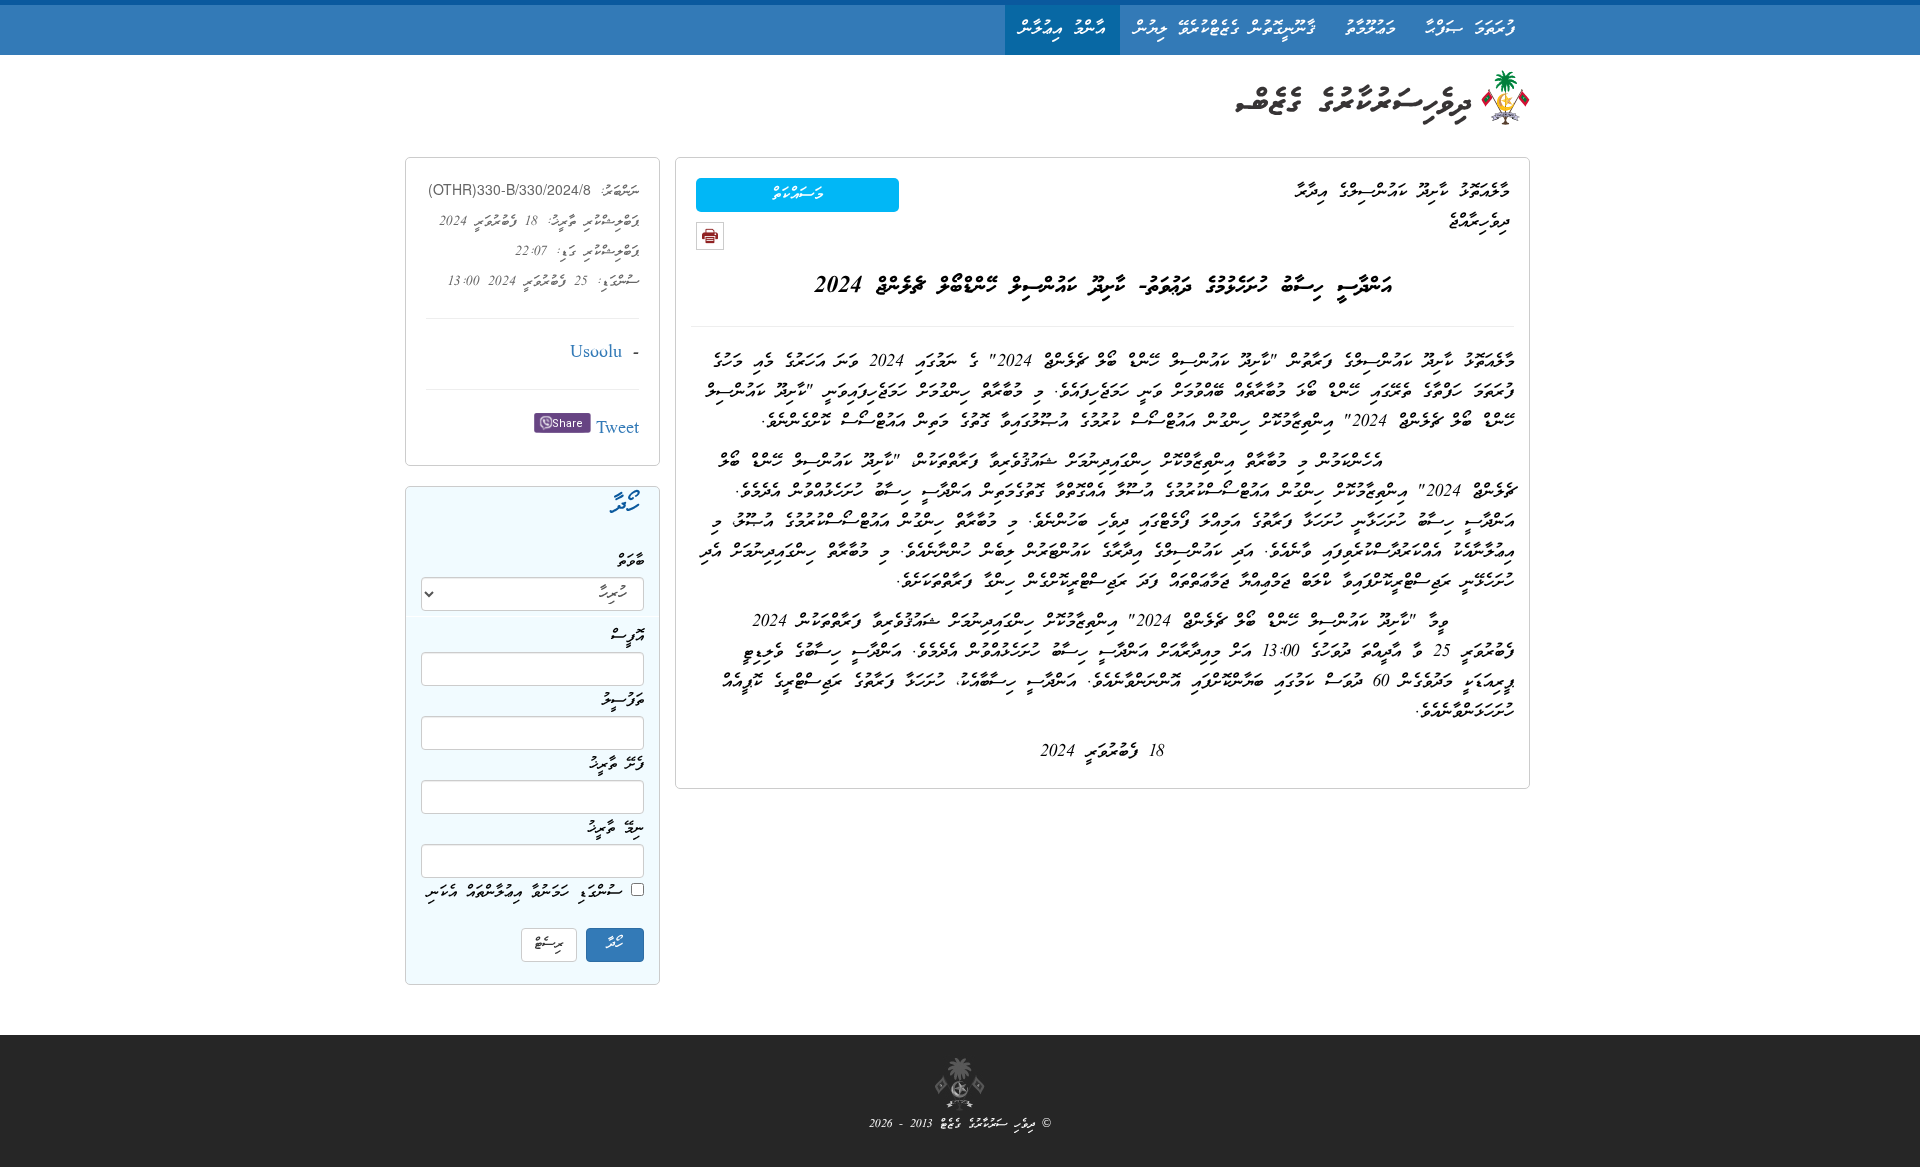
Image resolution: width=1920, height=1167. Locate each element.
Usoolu (596, 353)
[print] (710, 236)
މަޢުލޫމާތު (1370, 29)
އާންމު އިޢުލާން (1062, 29)
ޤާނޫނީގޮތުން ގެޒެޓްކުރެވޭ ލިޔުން (1225, 29)
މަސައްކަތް (797, 195)
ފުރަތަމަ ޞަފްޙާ (1470, 29)
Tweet (617, 429)
